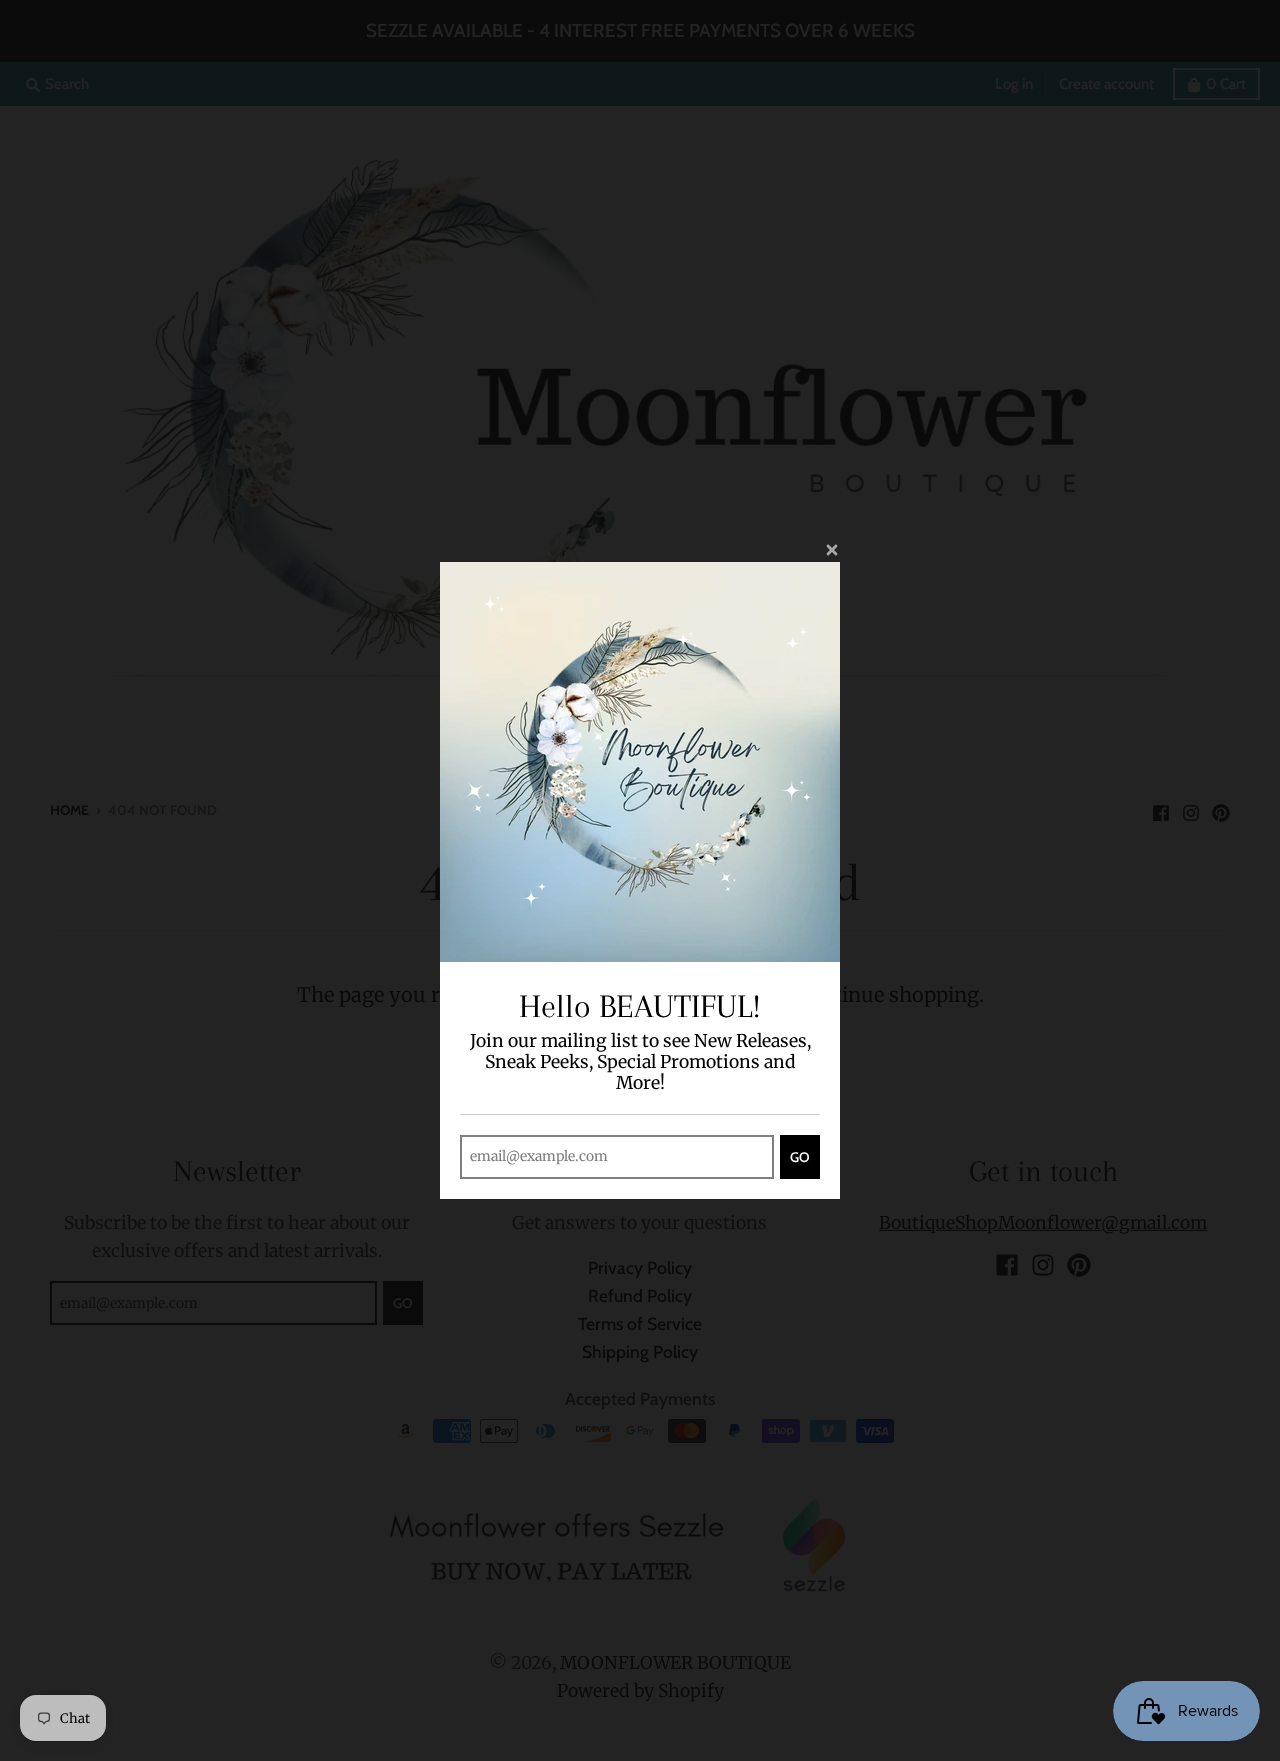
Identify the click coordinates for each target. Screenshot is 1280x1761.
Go (800, 1157)
